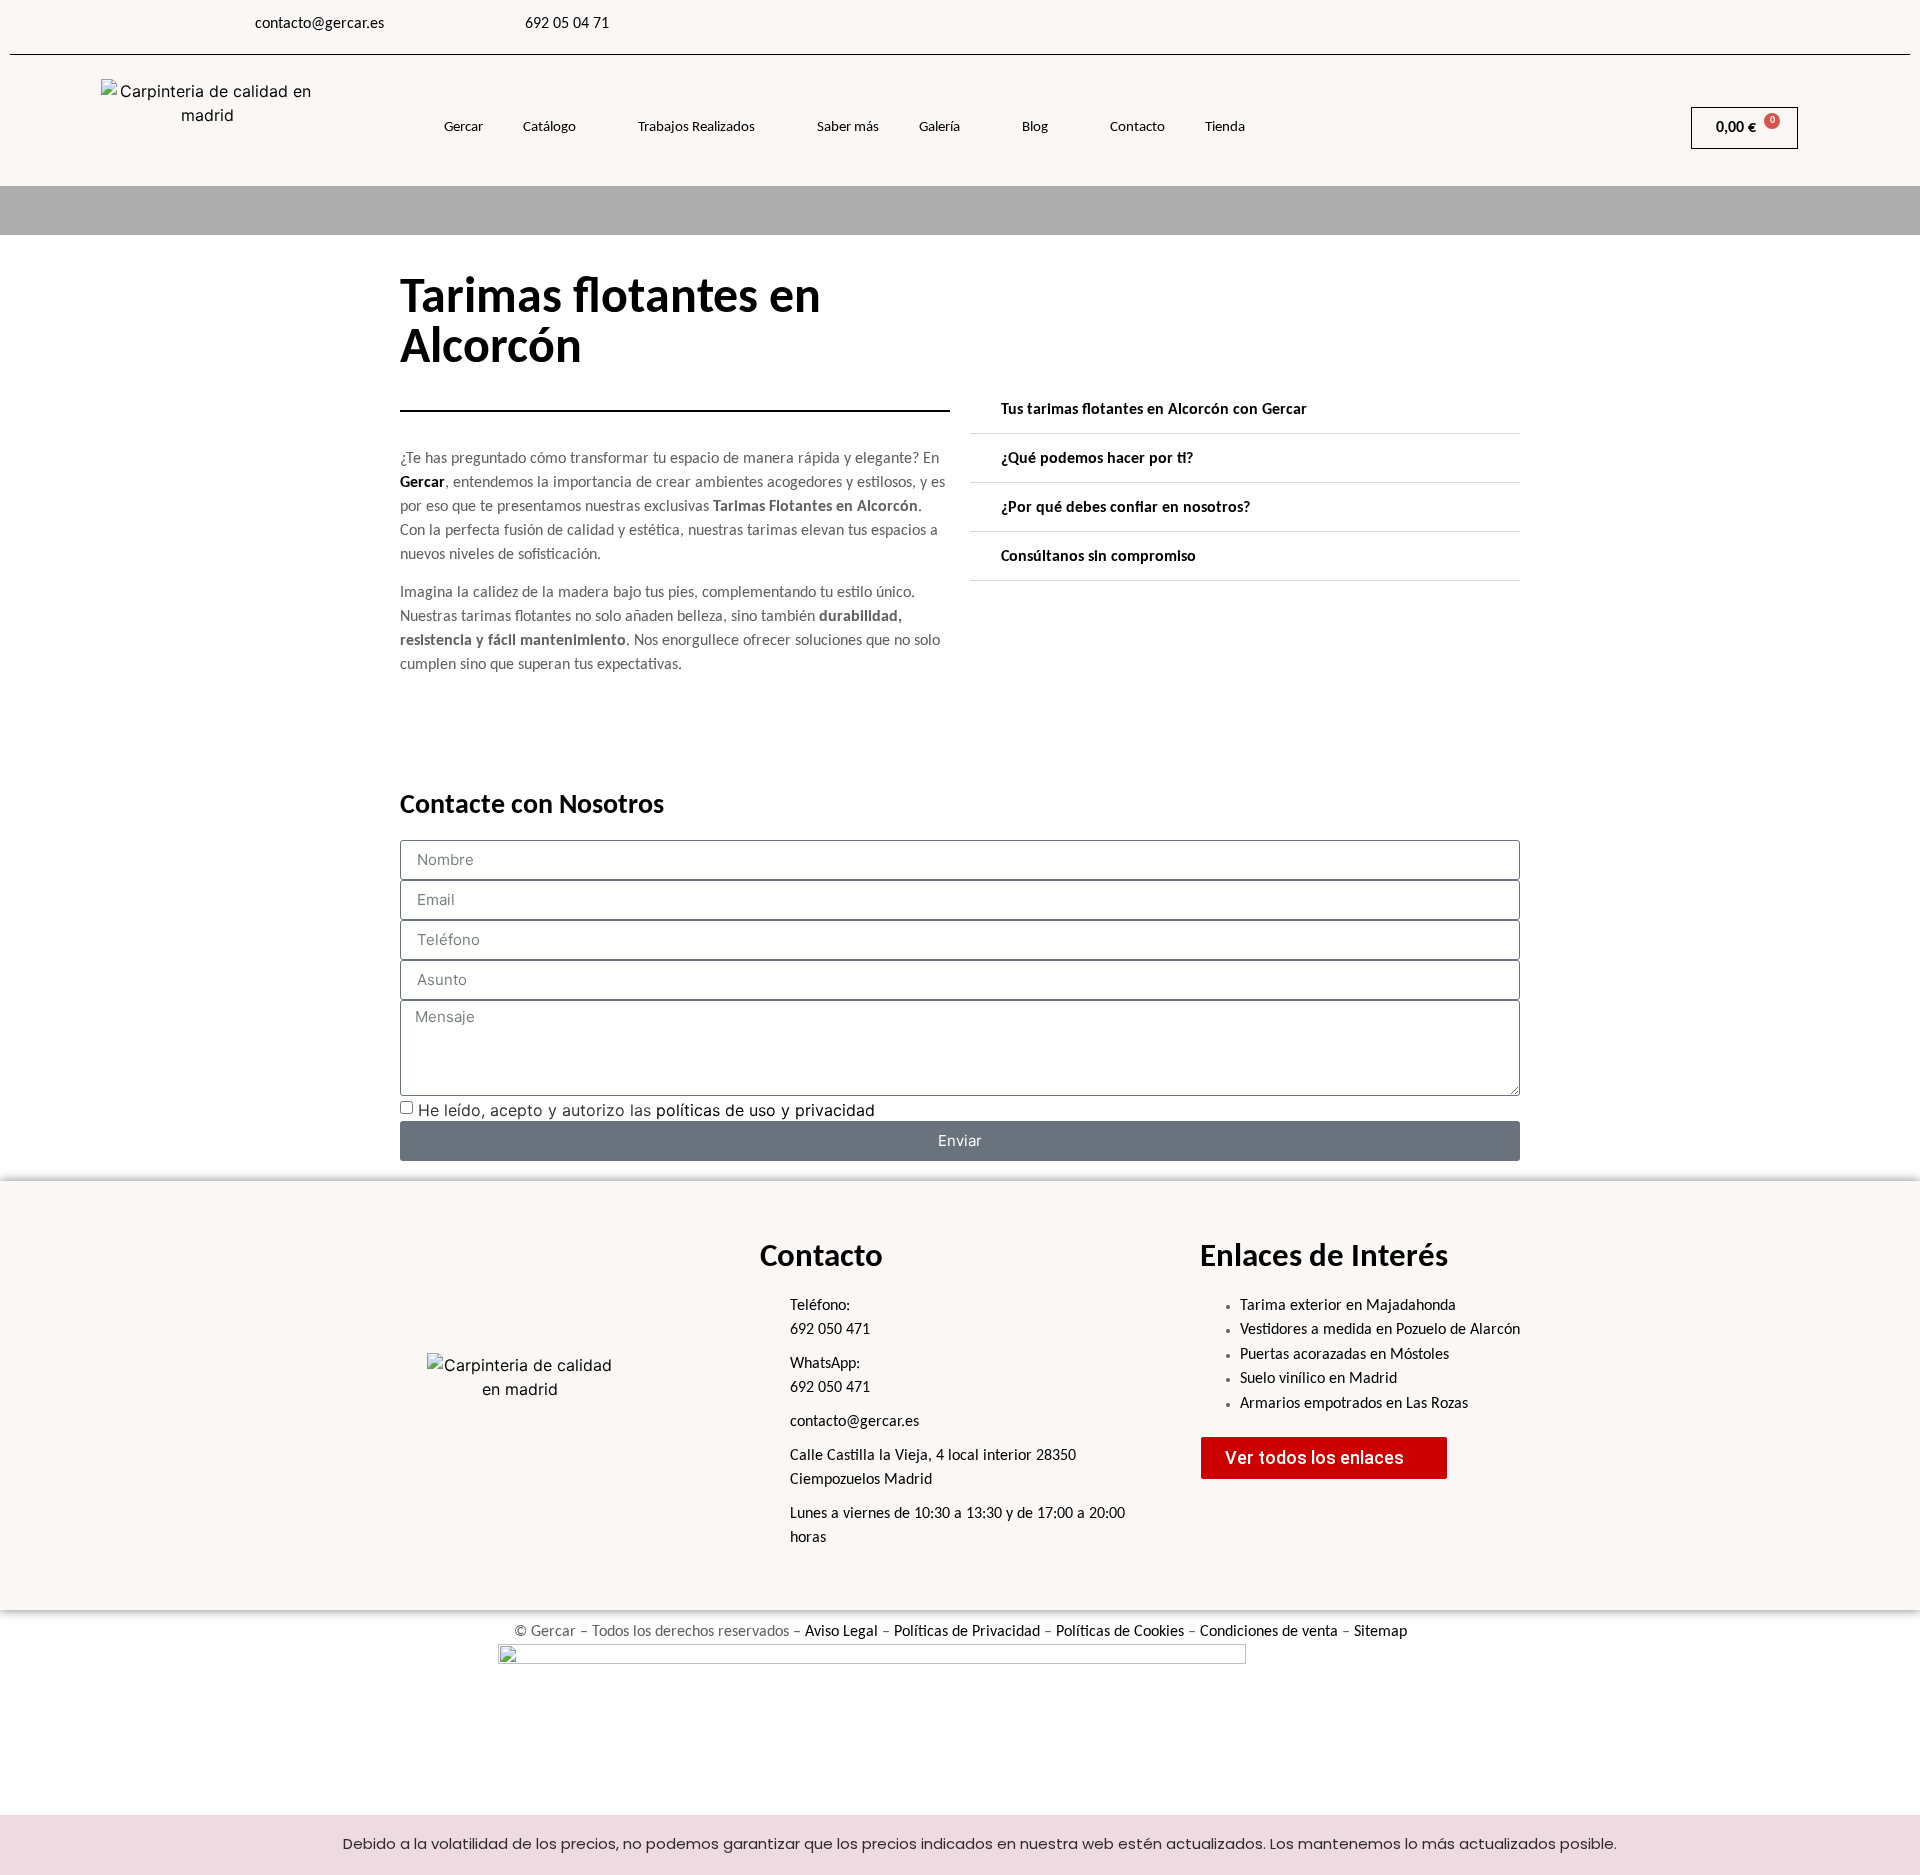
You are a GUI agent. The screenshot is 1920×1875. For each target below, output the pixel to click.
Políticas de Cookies (1120, 1632)
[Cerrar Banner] (1900, 1845)
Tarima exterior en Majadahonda (1348, 1306)
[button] (1245, 409)
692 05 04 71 (567, 24)
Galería (939, 127)
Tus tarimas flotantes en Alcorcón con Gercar (1154, 410)
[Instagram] (1518, 25)
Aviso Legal (841, 1632)
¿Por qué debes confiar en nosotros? (1125, 508)
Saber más (848, 127)
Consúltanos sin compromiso (1098, 557)
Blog (1035, 127)
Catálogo (549, 127)
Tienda (1225, 127)
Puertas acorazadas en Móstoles (1344, 1355)
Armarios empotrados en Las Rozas (1354, 1404)
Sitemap (1380, 1632)
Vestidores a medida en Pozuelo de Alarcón (1380, 1330)
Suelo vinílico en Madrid (1318, 1379)
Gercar (463, 127)
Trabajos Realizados (696, 127)
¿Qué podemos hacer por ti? (1097, 459)
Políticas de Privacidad (967, 1632)
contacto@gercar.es (319, 24)
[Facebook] (1468, 25)
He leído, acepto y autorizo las (646, 1109)
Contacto (1137, 127)
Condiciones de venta (1269, 1632)
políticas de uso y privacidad (765, 1109)
